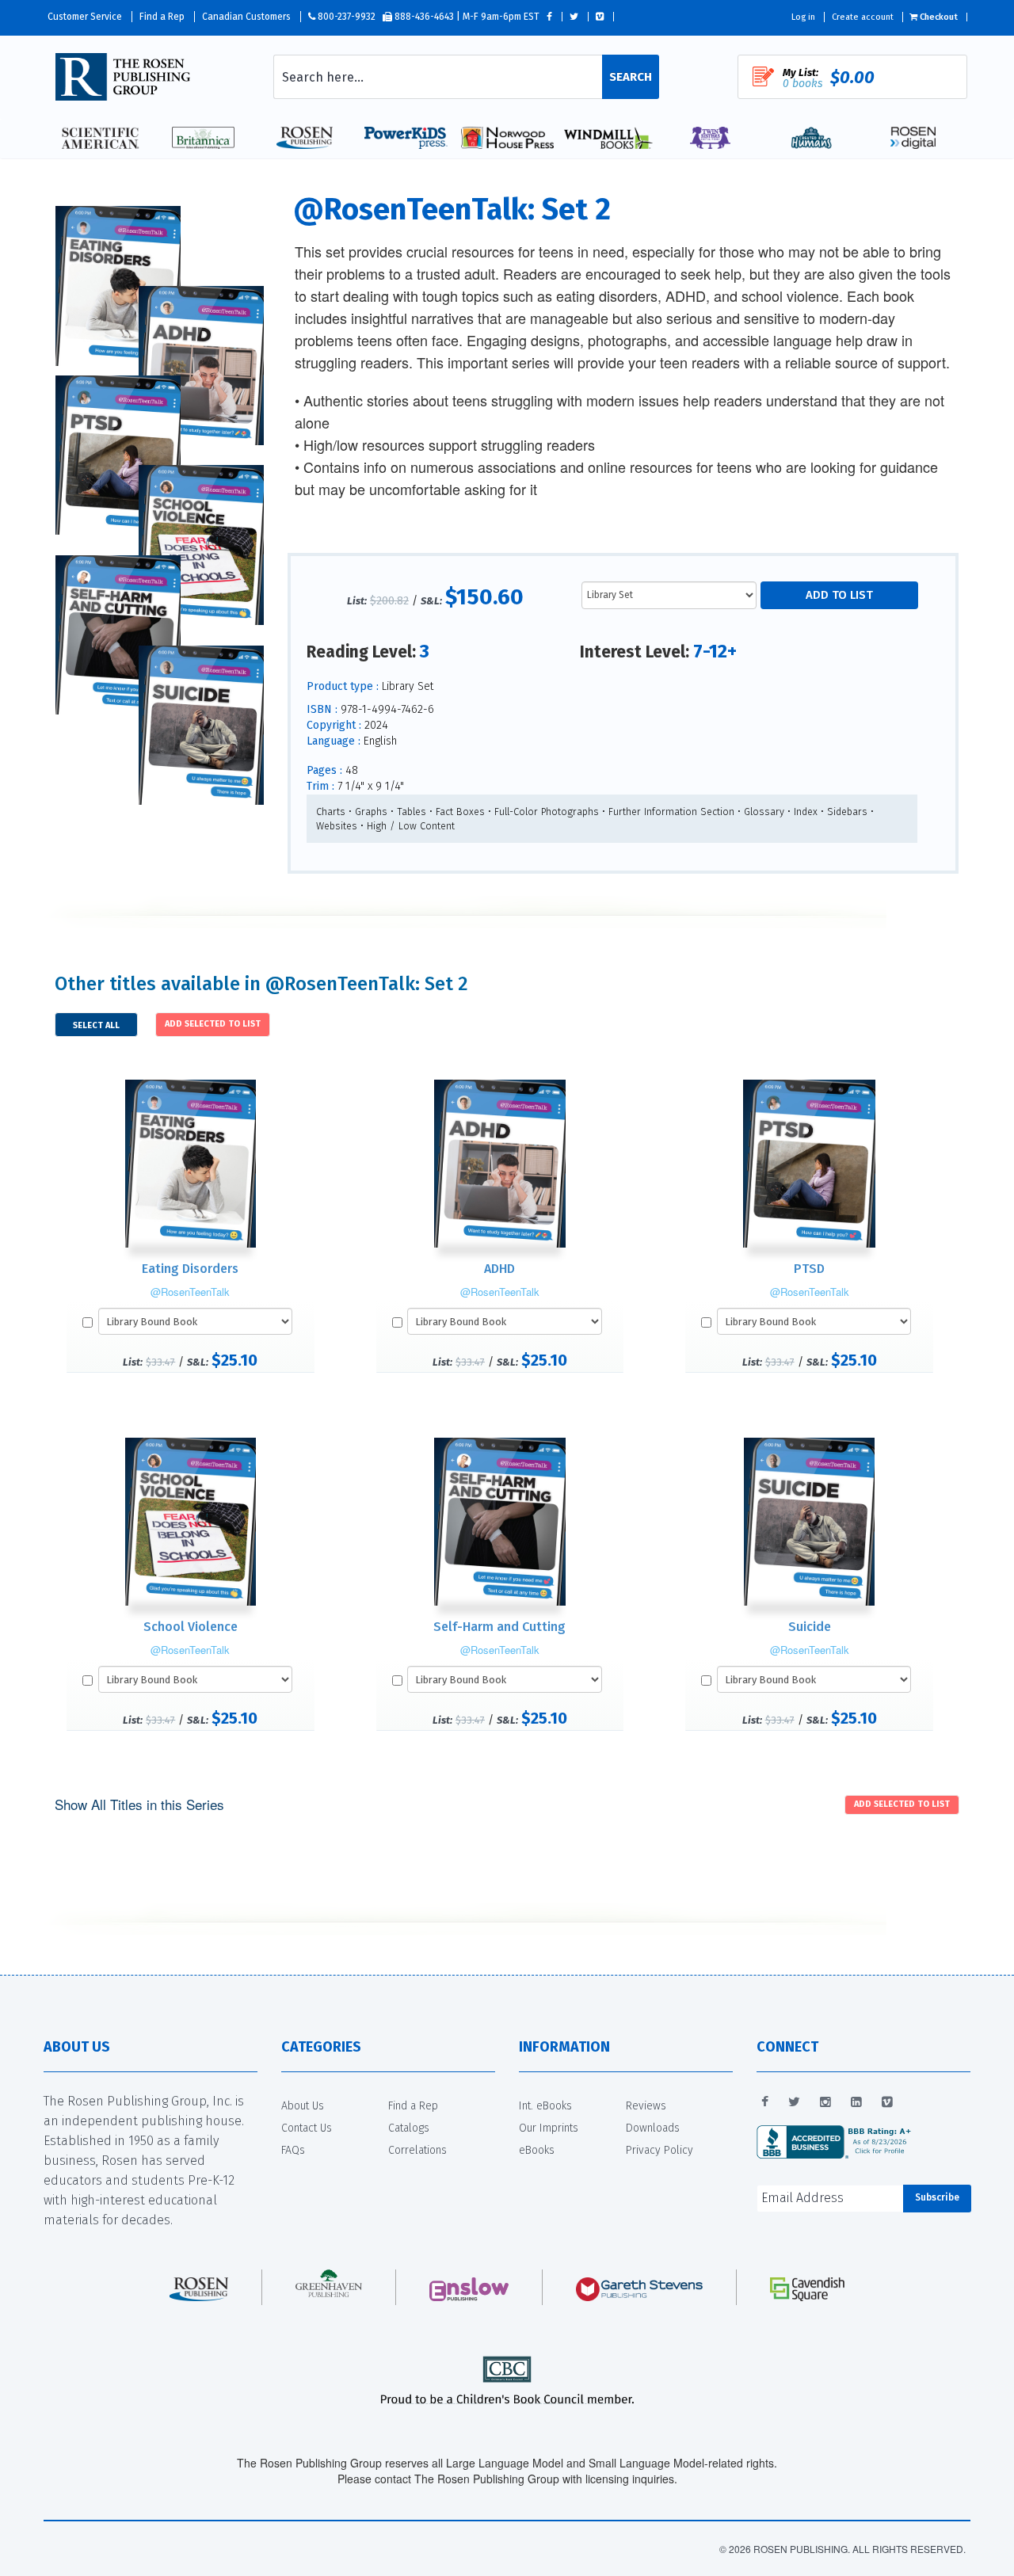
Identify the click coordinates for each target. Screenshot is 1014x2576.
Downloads (653, 2128)
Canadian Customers (246, 17)
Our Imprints (549, 2128)
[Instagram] (825, 2102)
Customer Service (85, 17)
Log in (803, 17)
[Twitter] (794, 2102)
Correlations (417, 2150)
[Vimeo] (887, 2102)
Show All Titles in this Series (139, 1804)
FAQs (293, 2150)
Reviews (646, 2106)
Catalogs (409, 2128)
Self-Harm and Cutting (499, 1627)
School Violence (191, 1627)
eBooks (537, 2150)
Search (631, 77)
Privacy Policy (659, 2150)
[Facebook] (765, 2102)
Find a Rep (162, 17)
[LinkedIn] (856, 2102)
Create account (863, 17)
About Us (303, 2106)
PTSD (809, 1269)
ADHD (499, 1269)
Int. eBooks (545, 2106)
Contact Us (307, 2128)
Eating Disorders (190, 1269)
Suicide (810, 1627)
